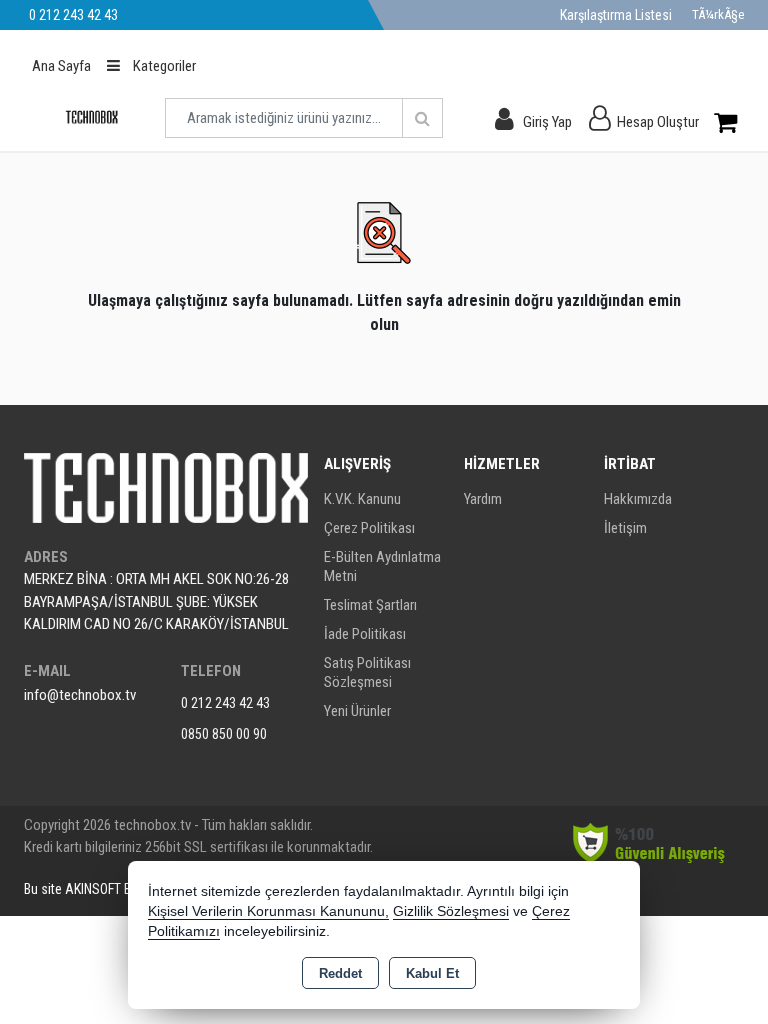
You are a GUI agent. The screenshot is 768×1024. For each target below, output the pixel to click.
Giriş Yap (547, 122)
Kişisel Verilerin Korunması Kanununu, (268, 911)
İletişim (625, 528)
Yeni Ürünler (357, 711)
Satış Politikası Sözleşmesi (367, 672)
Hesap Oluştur (658, 122)
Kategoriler (163, 66)
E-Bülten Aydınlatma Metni (382, 566)
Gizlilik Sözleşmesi (451, 911)
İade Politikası (365, 634)
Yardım (483, 499)
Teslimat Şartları (370, 605)
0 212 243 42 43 (225, 703)
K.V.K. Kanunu (362, 499)
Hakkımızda (638, 499)
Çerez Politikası (369, 528)
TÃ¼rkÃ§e (718, 14)
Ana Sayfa (61, 66)
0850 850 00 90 (224, 734)
